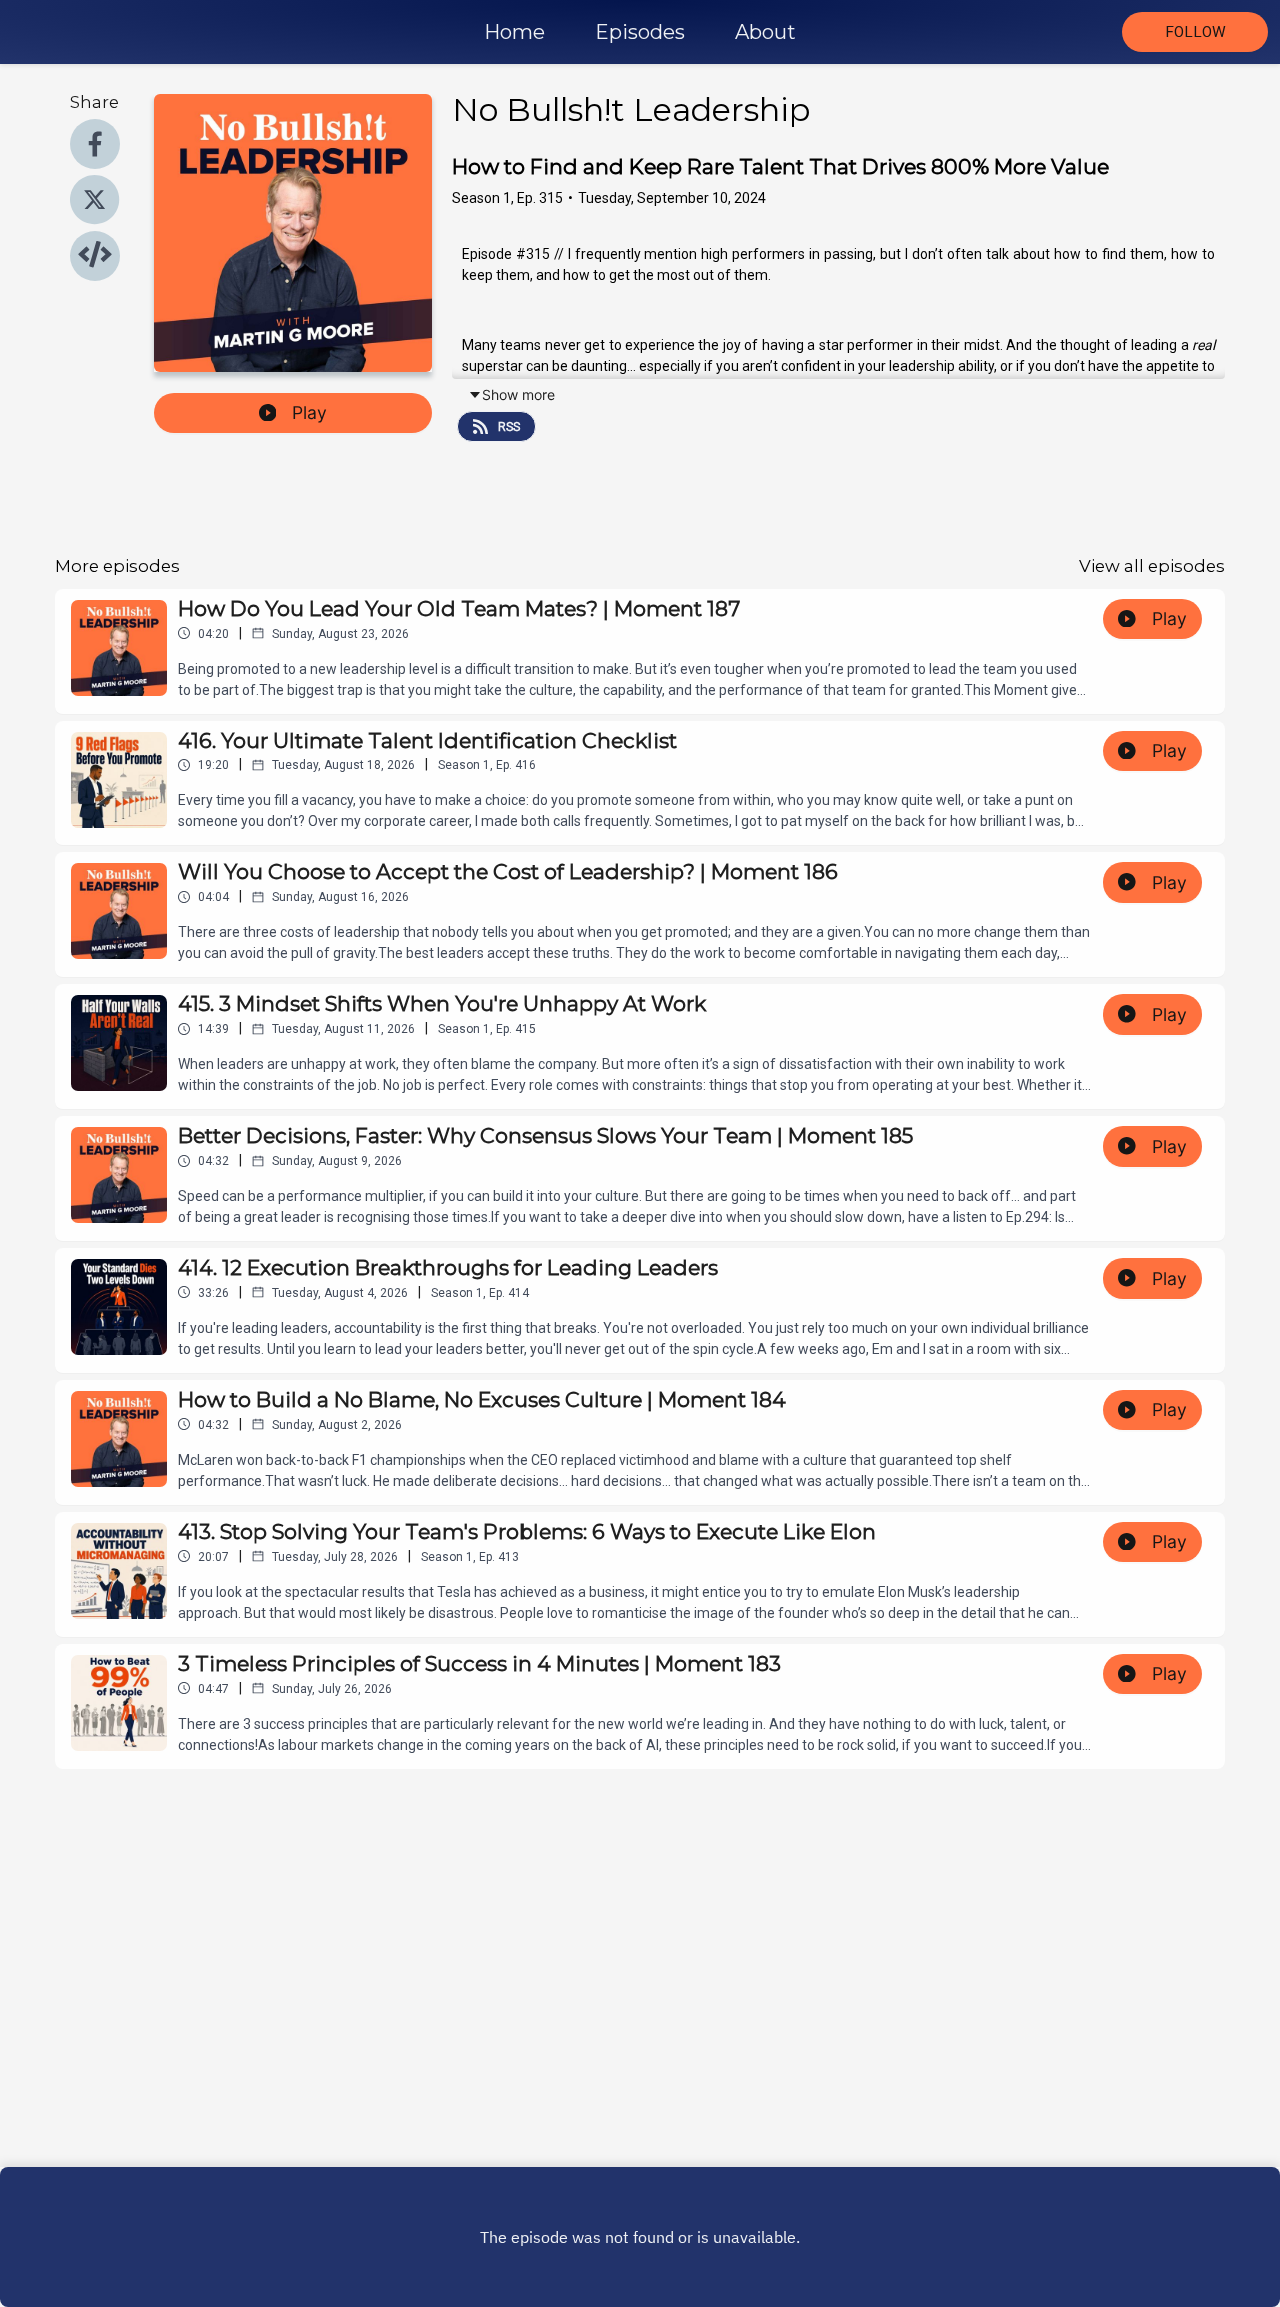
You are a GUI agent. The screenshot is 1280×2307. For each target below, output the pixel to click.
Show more (518, 394)
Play (309, 412)
